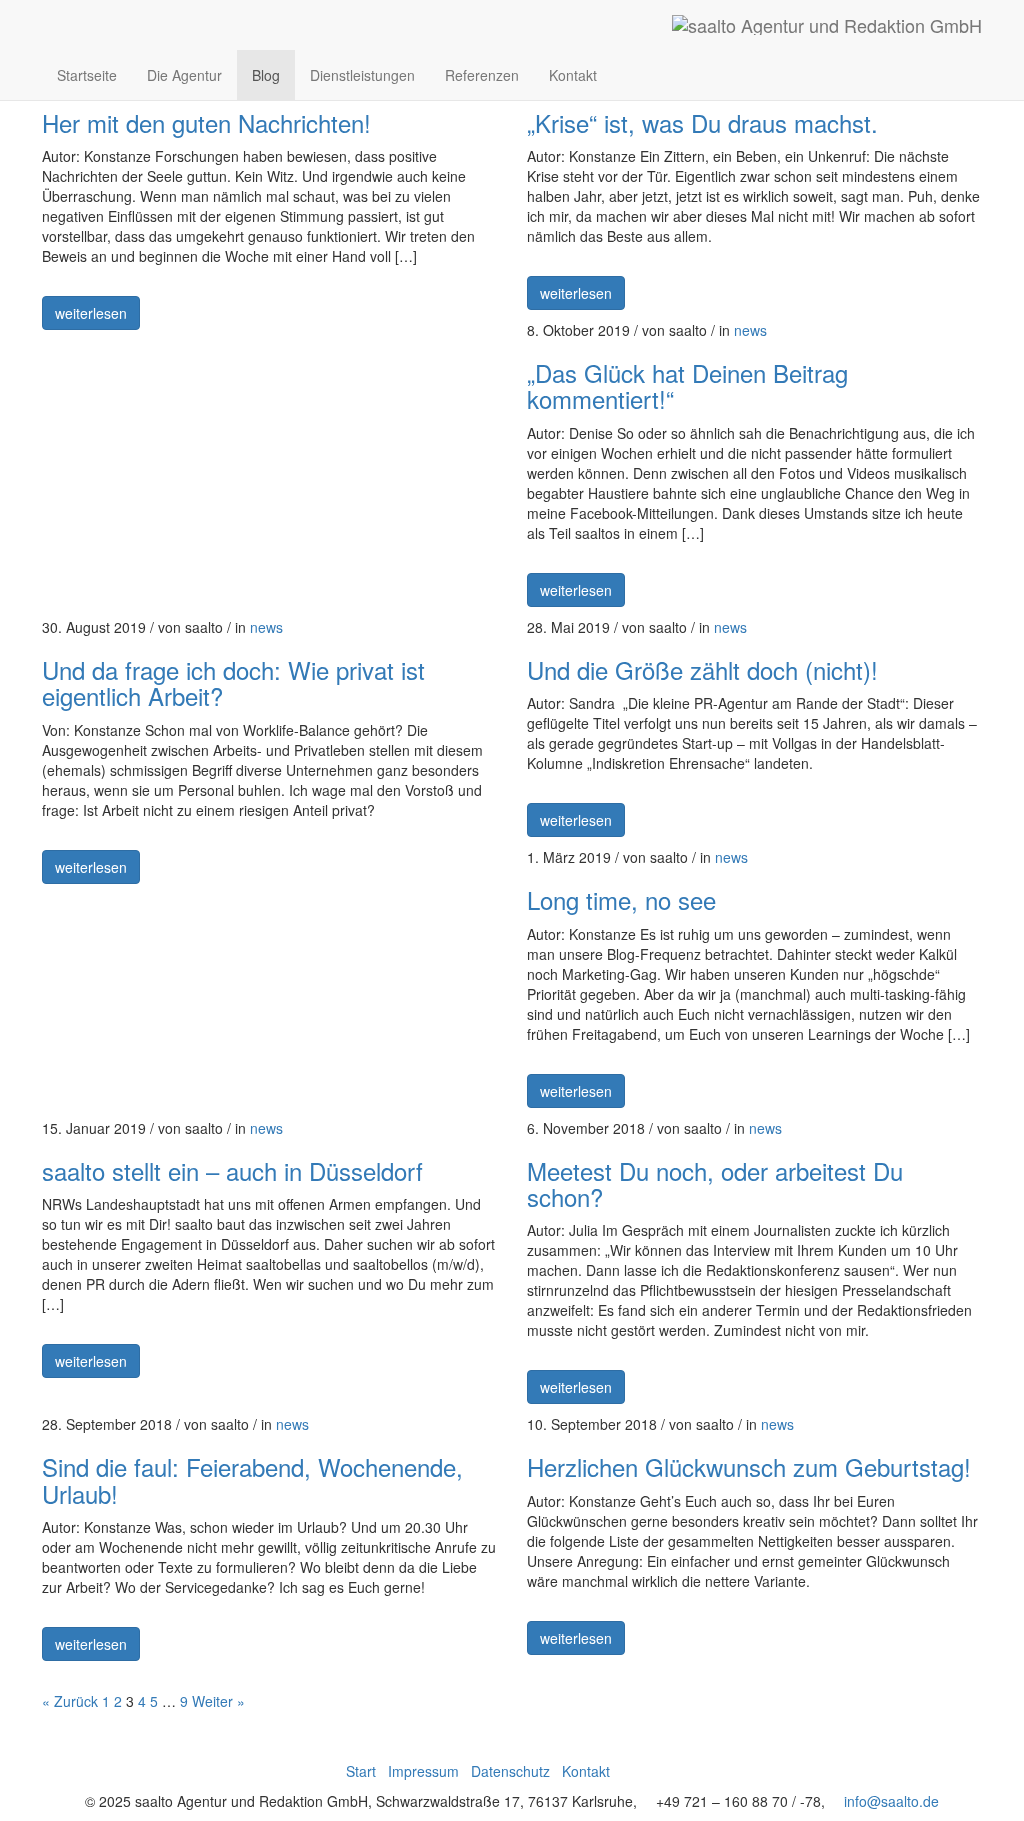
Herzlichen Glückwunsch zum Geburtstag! (749, 1466)
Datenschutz (510, 1771)
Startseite (87, 75)
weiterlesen (91, 313)
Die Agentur (184, 75)
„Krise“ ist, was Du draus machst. (702, 122)
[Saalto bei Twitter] (673, 75)
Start (361, 1771)
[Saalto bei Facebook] (632, 75)
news (750, 330)
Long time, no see (621, 899)
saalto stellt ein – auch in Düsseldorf (232, 1170)
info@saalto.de (891, 1801)
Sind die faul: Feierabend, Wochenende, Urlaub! (252, 1479)
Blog (266, 75)
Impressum (423, 1771)
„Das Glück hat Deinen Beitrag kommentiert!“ (687, 385)
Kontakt (573, 75)
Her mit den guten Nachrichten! (206, 122)
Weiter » (218, 1701)
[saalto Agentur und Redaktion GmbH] (827, 25)
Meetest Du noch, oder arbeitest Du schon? (715, 1183)
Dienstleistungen (362, 75)
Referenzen (482, 75)
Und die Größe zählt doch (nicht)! (702, 669)
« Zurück (70, 1701)
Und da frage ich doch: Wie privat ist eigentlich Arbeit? (233, 682)
